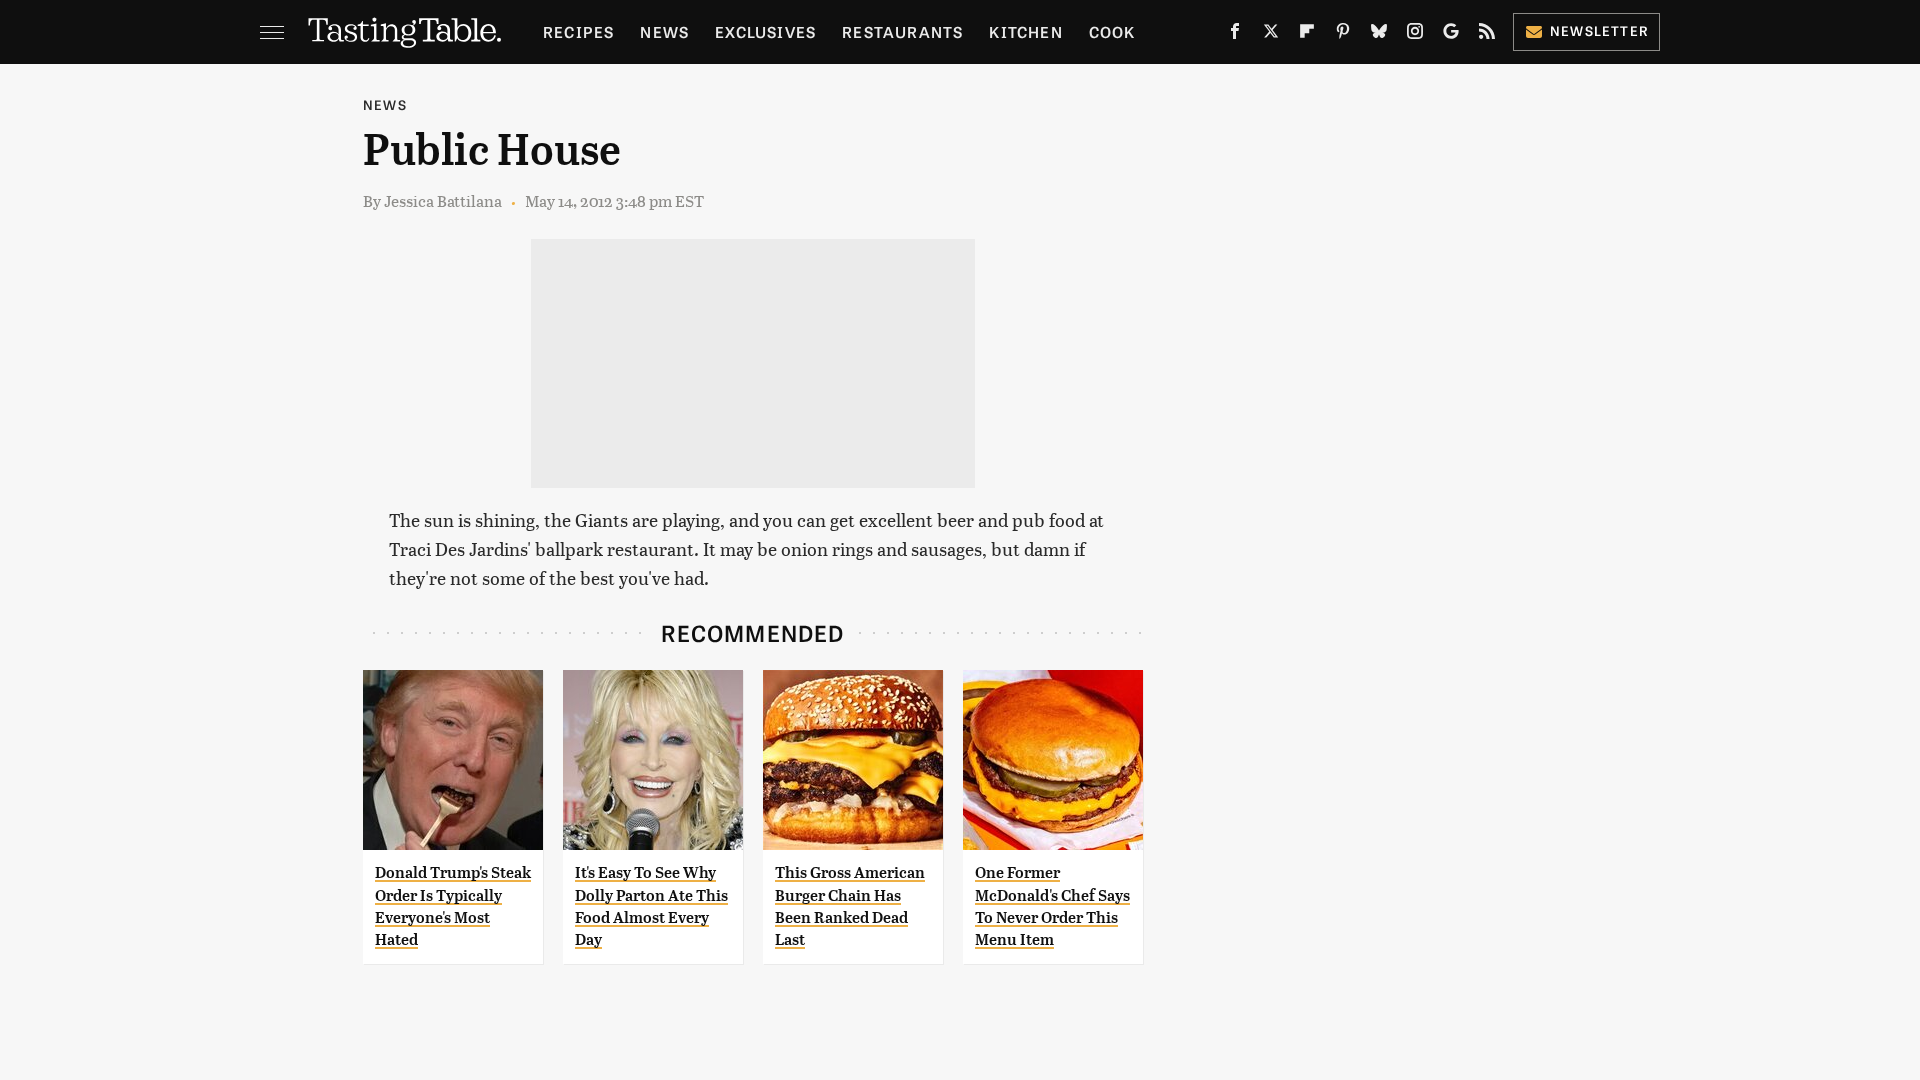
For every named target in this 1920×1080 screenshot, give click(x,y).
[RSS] (1487, 35)
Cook (1112, 31)
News (664, 31)
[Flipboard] (1307, 35)
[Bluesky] (1379, 35)
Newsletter (1599, 30)
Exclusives (765, 31)
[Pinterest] (1343, 35)
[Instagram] (1415, 35)
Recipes (578, 31)
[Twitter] (1271, 35)
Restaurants (902, 31)
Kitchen (1025, 31)
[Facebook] (1235, 35)
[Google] (1451, 35)
